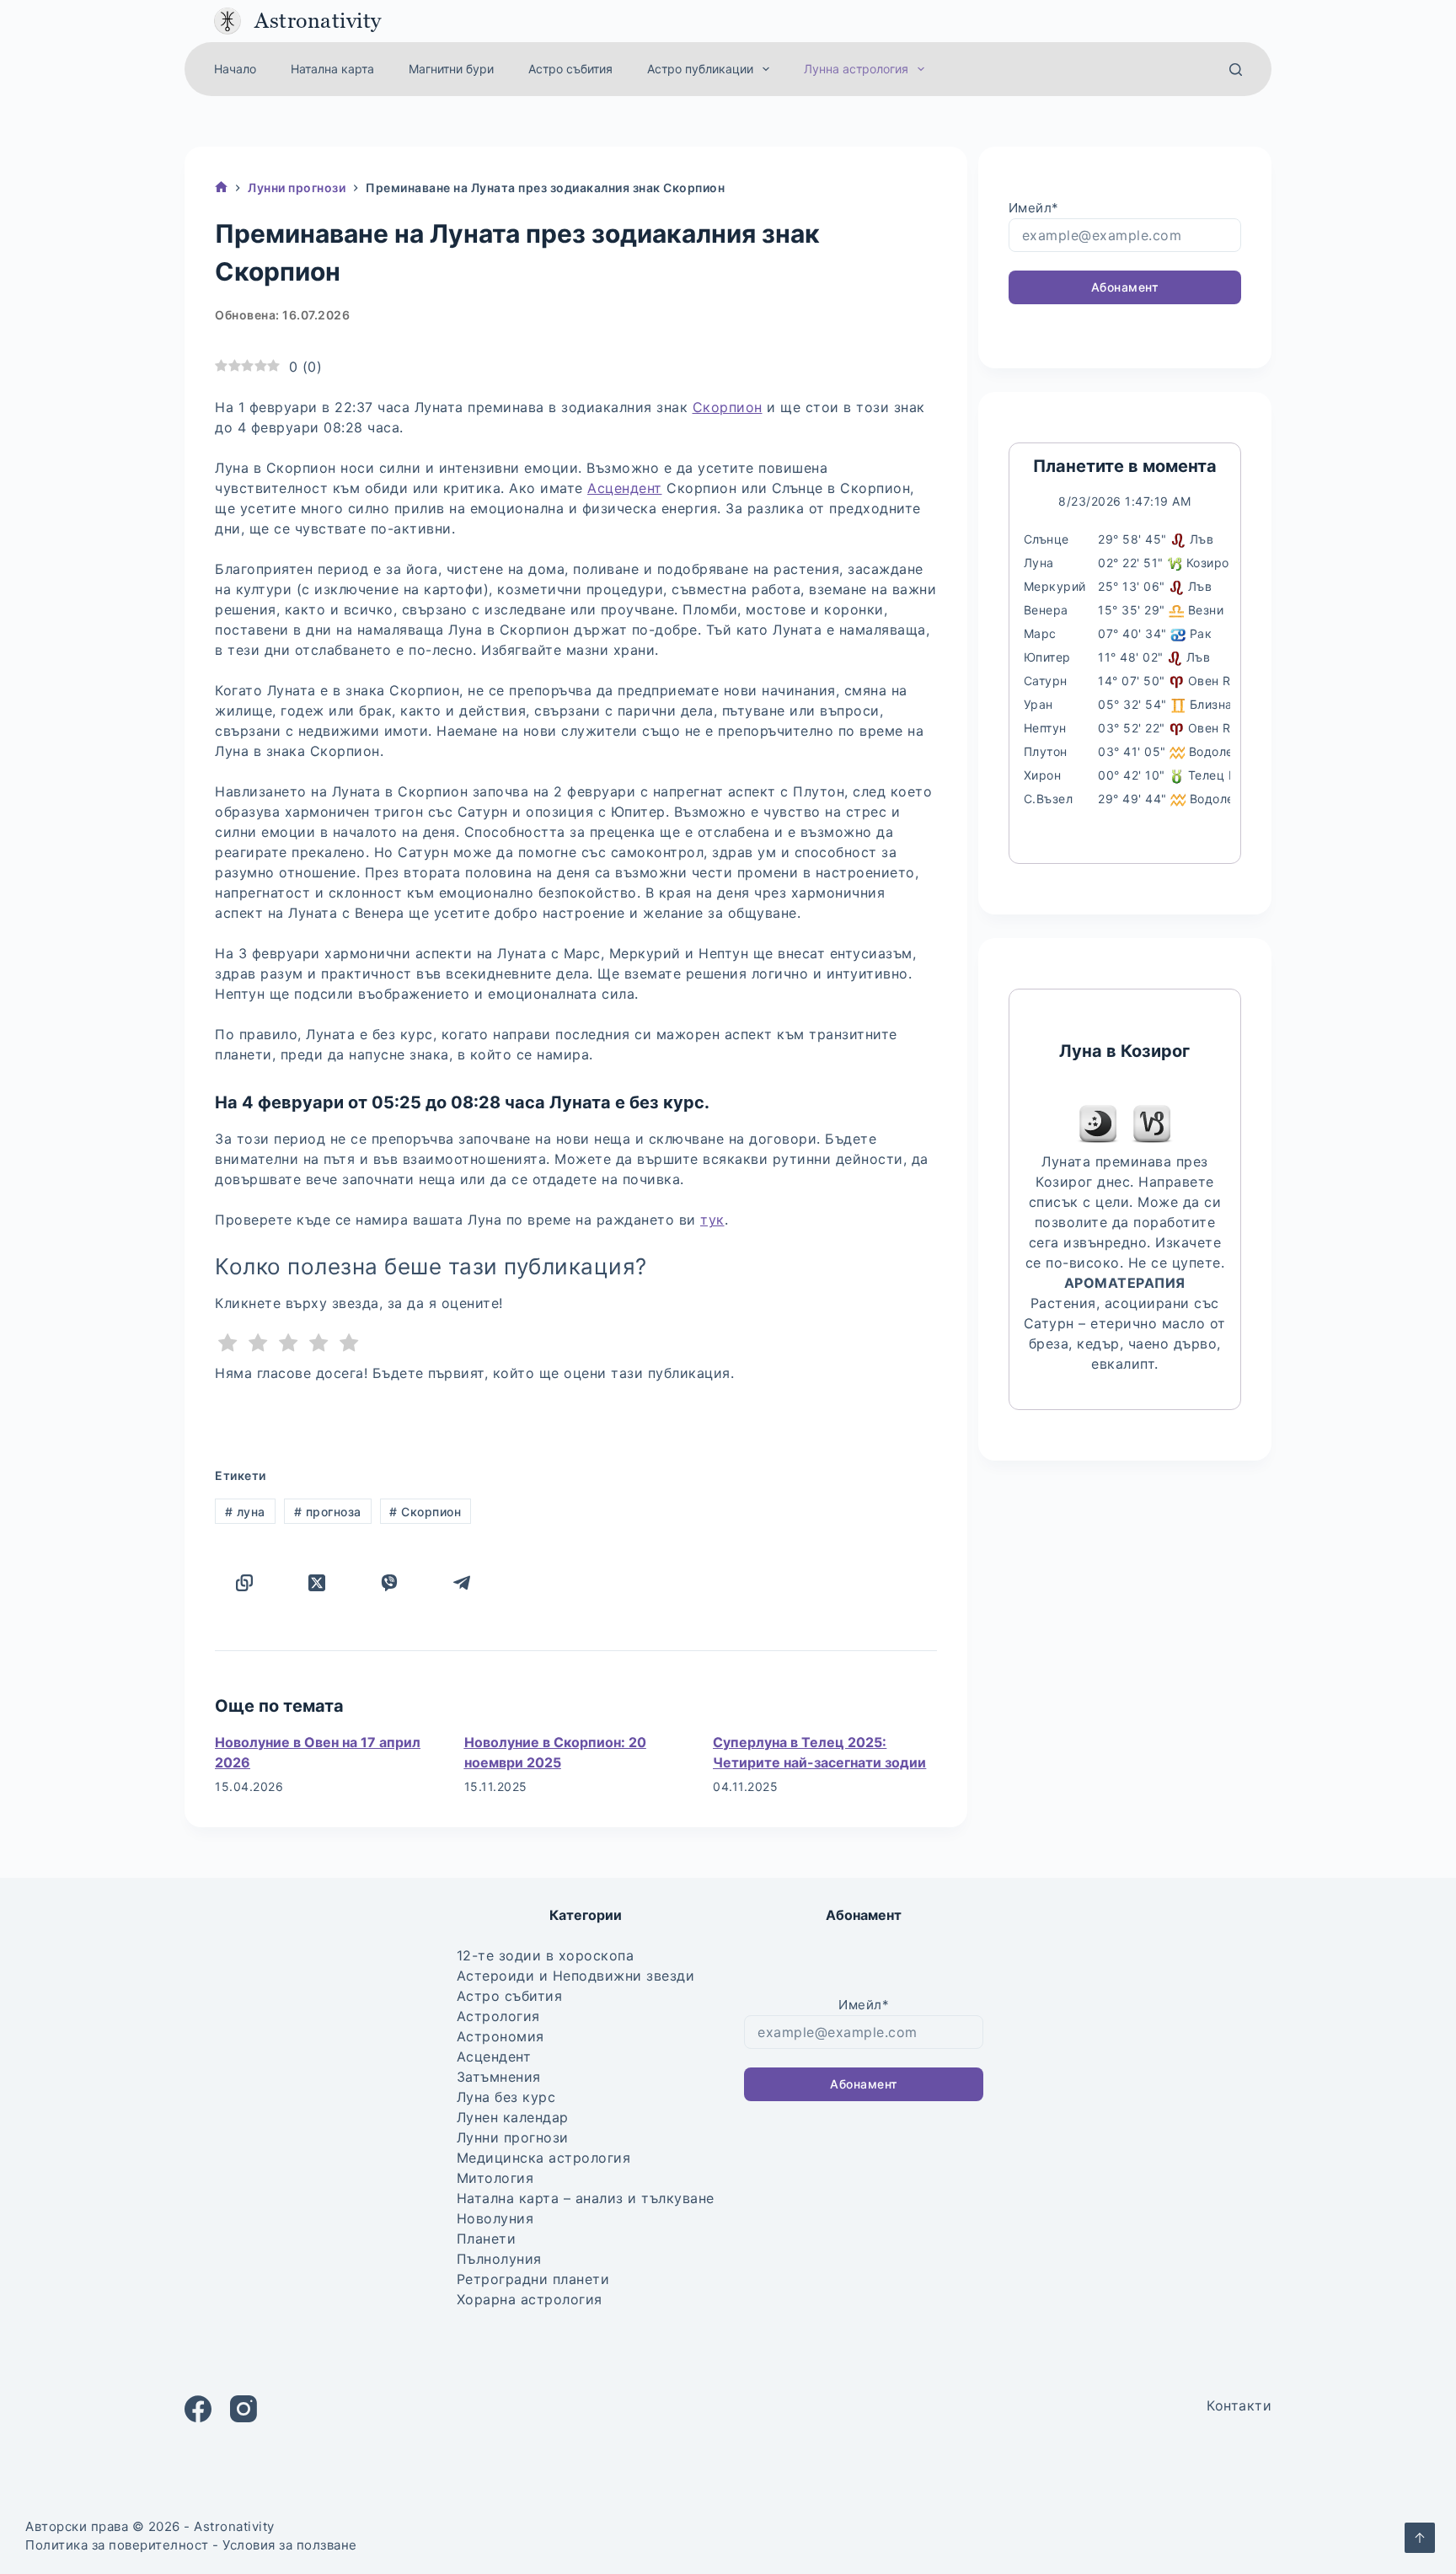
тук (712, 1220)
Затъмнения (499, 2077)
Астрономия (500, 2036)
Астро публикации (700, 69)
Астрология (498, 2016)
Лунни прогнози (513, 2137)
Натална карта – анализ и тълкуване (586, 2198)
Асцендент (625, 488)
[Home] (221, 188)
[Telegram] (462, 1583)
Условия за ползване (290, 2545)
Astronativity (318, 20)
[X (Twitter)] (317, 1583)
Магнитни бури (451, 69)
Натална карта (332, 69)
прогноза (328, 1512)
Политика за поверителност (117, 2545)
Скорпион (728, 407)
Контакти (1239, 2405)
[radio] (228, 1345)
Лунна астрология (856, 69)
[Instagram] (244, 2409)
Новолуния (495, 2218)
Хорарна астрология (530, 2299)
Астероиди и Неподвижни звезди (576, 1976)
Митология (495, 2178)
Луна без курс (506, 2097)
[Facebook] (198, 2409)
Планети (487, 2239)
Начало (235, 69)
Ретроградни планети (533, 2279)
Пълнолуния (499, 2259)
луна (245, 1512)
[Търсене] (1236, 70)
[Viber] (389, 1583)
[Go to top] (1420, 2538)
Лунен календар (513, 2117)
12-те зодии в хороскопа (546, 1955)
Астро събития (570, 69)
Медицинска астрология (544, 2158)
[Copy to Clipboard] (244, 1583)
